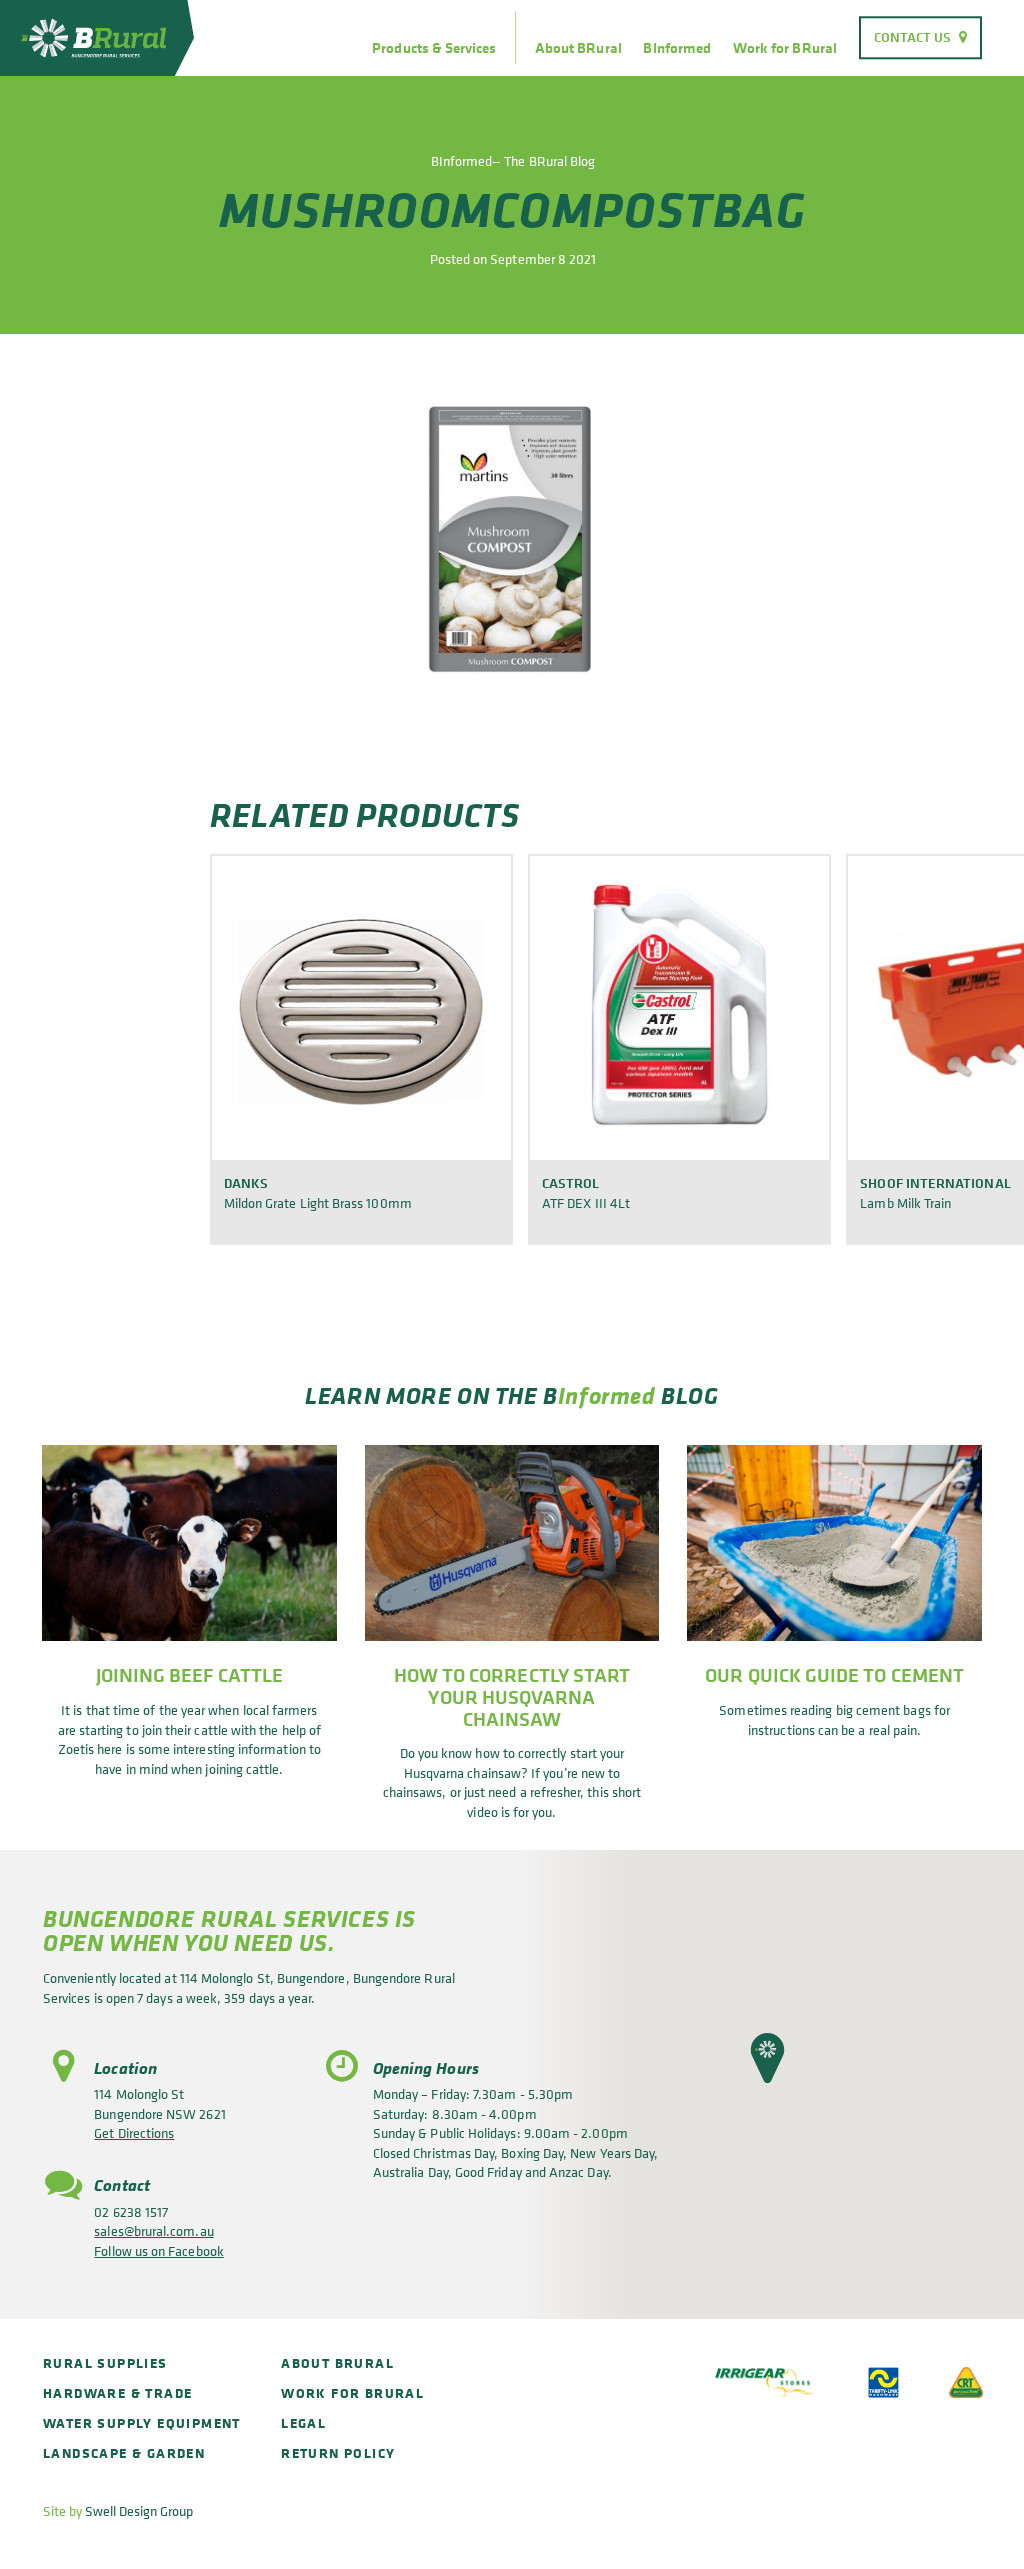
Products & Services (434, 48)
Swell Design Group (139, 2510)
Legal (303, 2422)
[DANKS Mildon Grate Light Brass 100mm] (361, 1006)
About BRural (578, 48)
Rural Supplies (105, 2362)
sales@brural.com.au (153, 2230)
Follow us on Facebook (158, 2250)
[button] (767, 2058)
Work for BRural (785, 48)
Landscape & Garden (124, 2452)
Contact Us (913, 37)
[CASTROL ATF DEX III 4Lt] (679, 1006)
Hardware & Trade (117, 2392)
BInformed (677, 48)
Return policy (338, 2452)
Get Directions (134, 2132)
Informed (607, 1395)
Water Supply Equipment (142, 2422)
